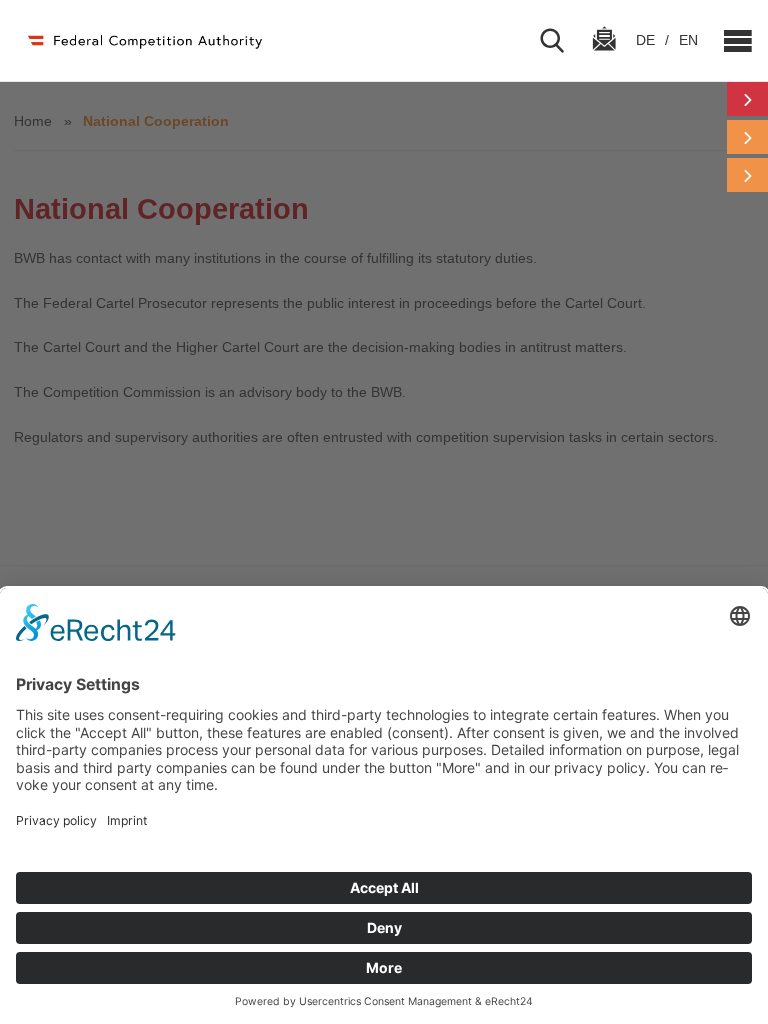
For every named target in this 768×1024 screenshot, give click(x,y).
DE (647, 40)
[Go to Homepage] (143, 40)
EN (688, 40)
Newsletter (604, 57)
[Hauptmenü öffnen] (730, 41)
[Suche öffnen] (560, 41)
